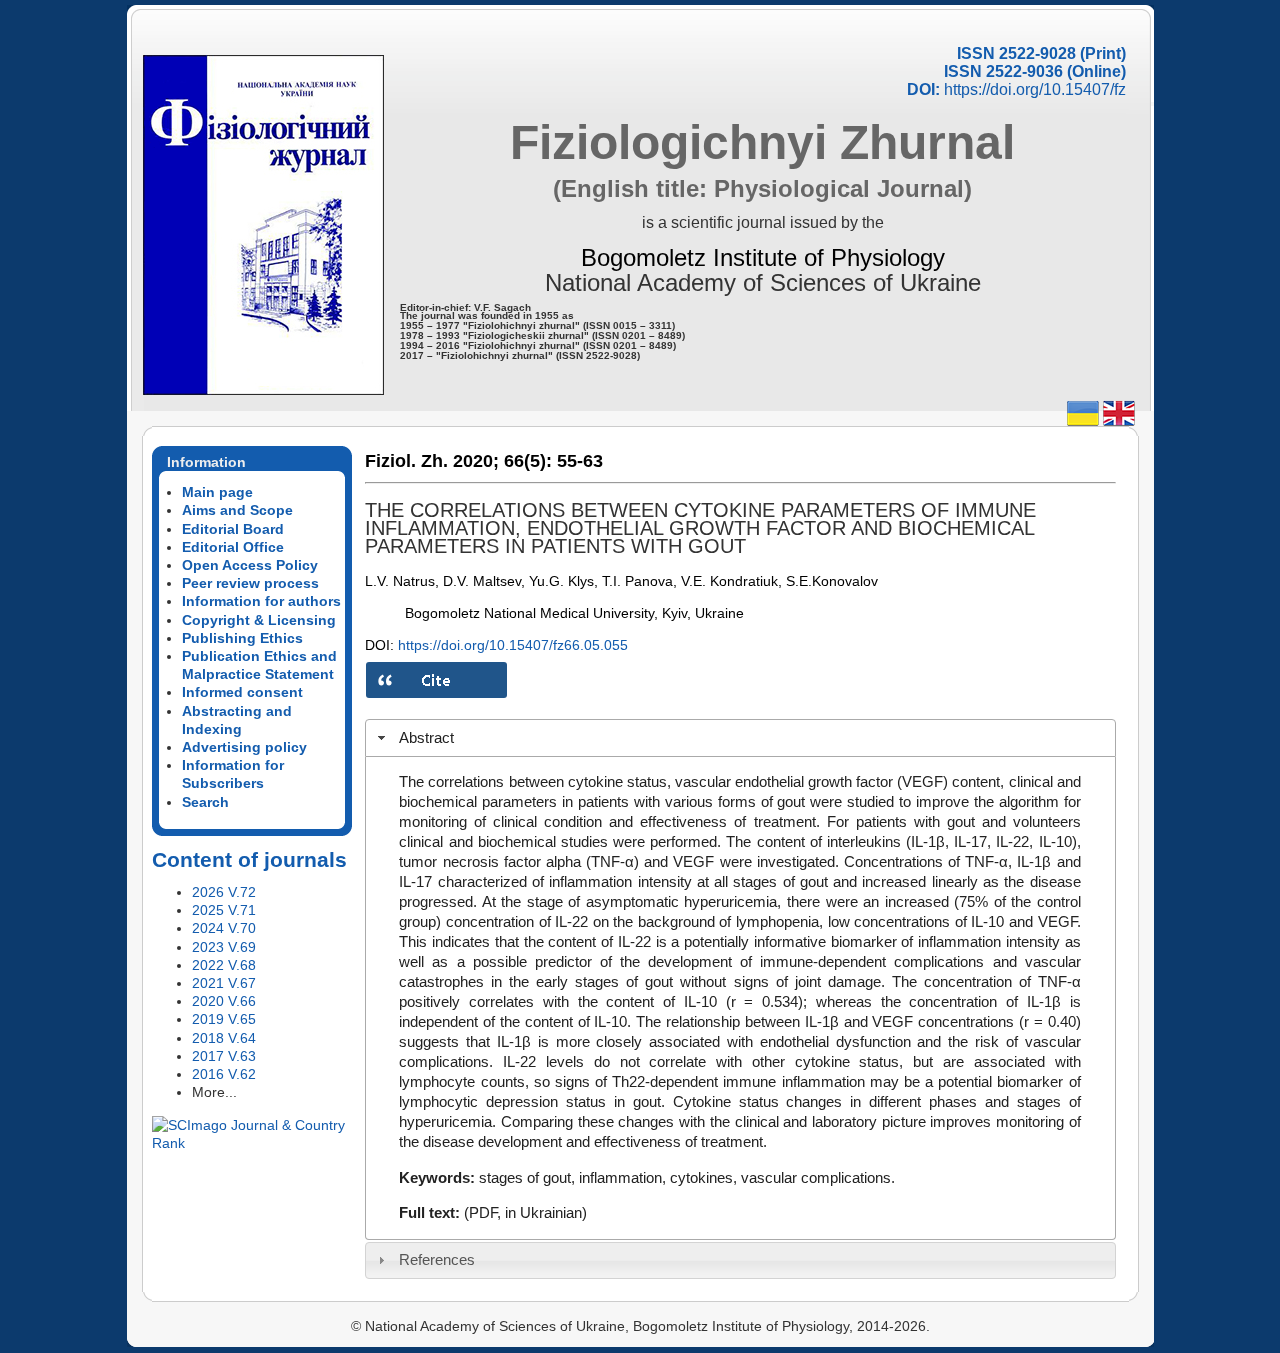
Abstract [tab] (426, 737)
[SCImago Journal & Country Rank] (252, 1143)
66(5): (528, 461)
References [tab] (437, 1259)
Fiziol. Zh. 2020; (432, 461)
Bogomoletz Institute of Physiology (763, 257)
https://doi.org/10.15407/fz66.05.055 (513, 645)
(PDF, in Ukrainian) (525, 1212)
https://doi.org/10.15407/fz (1035, 89)
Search (205, 802)
